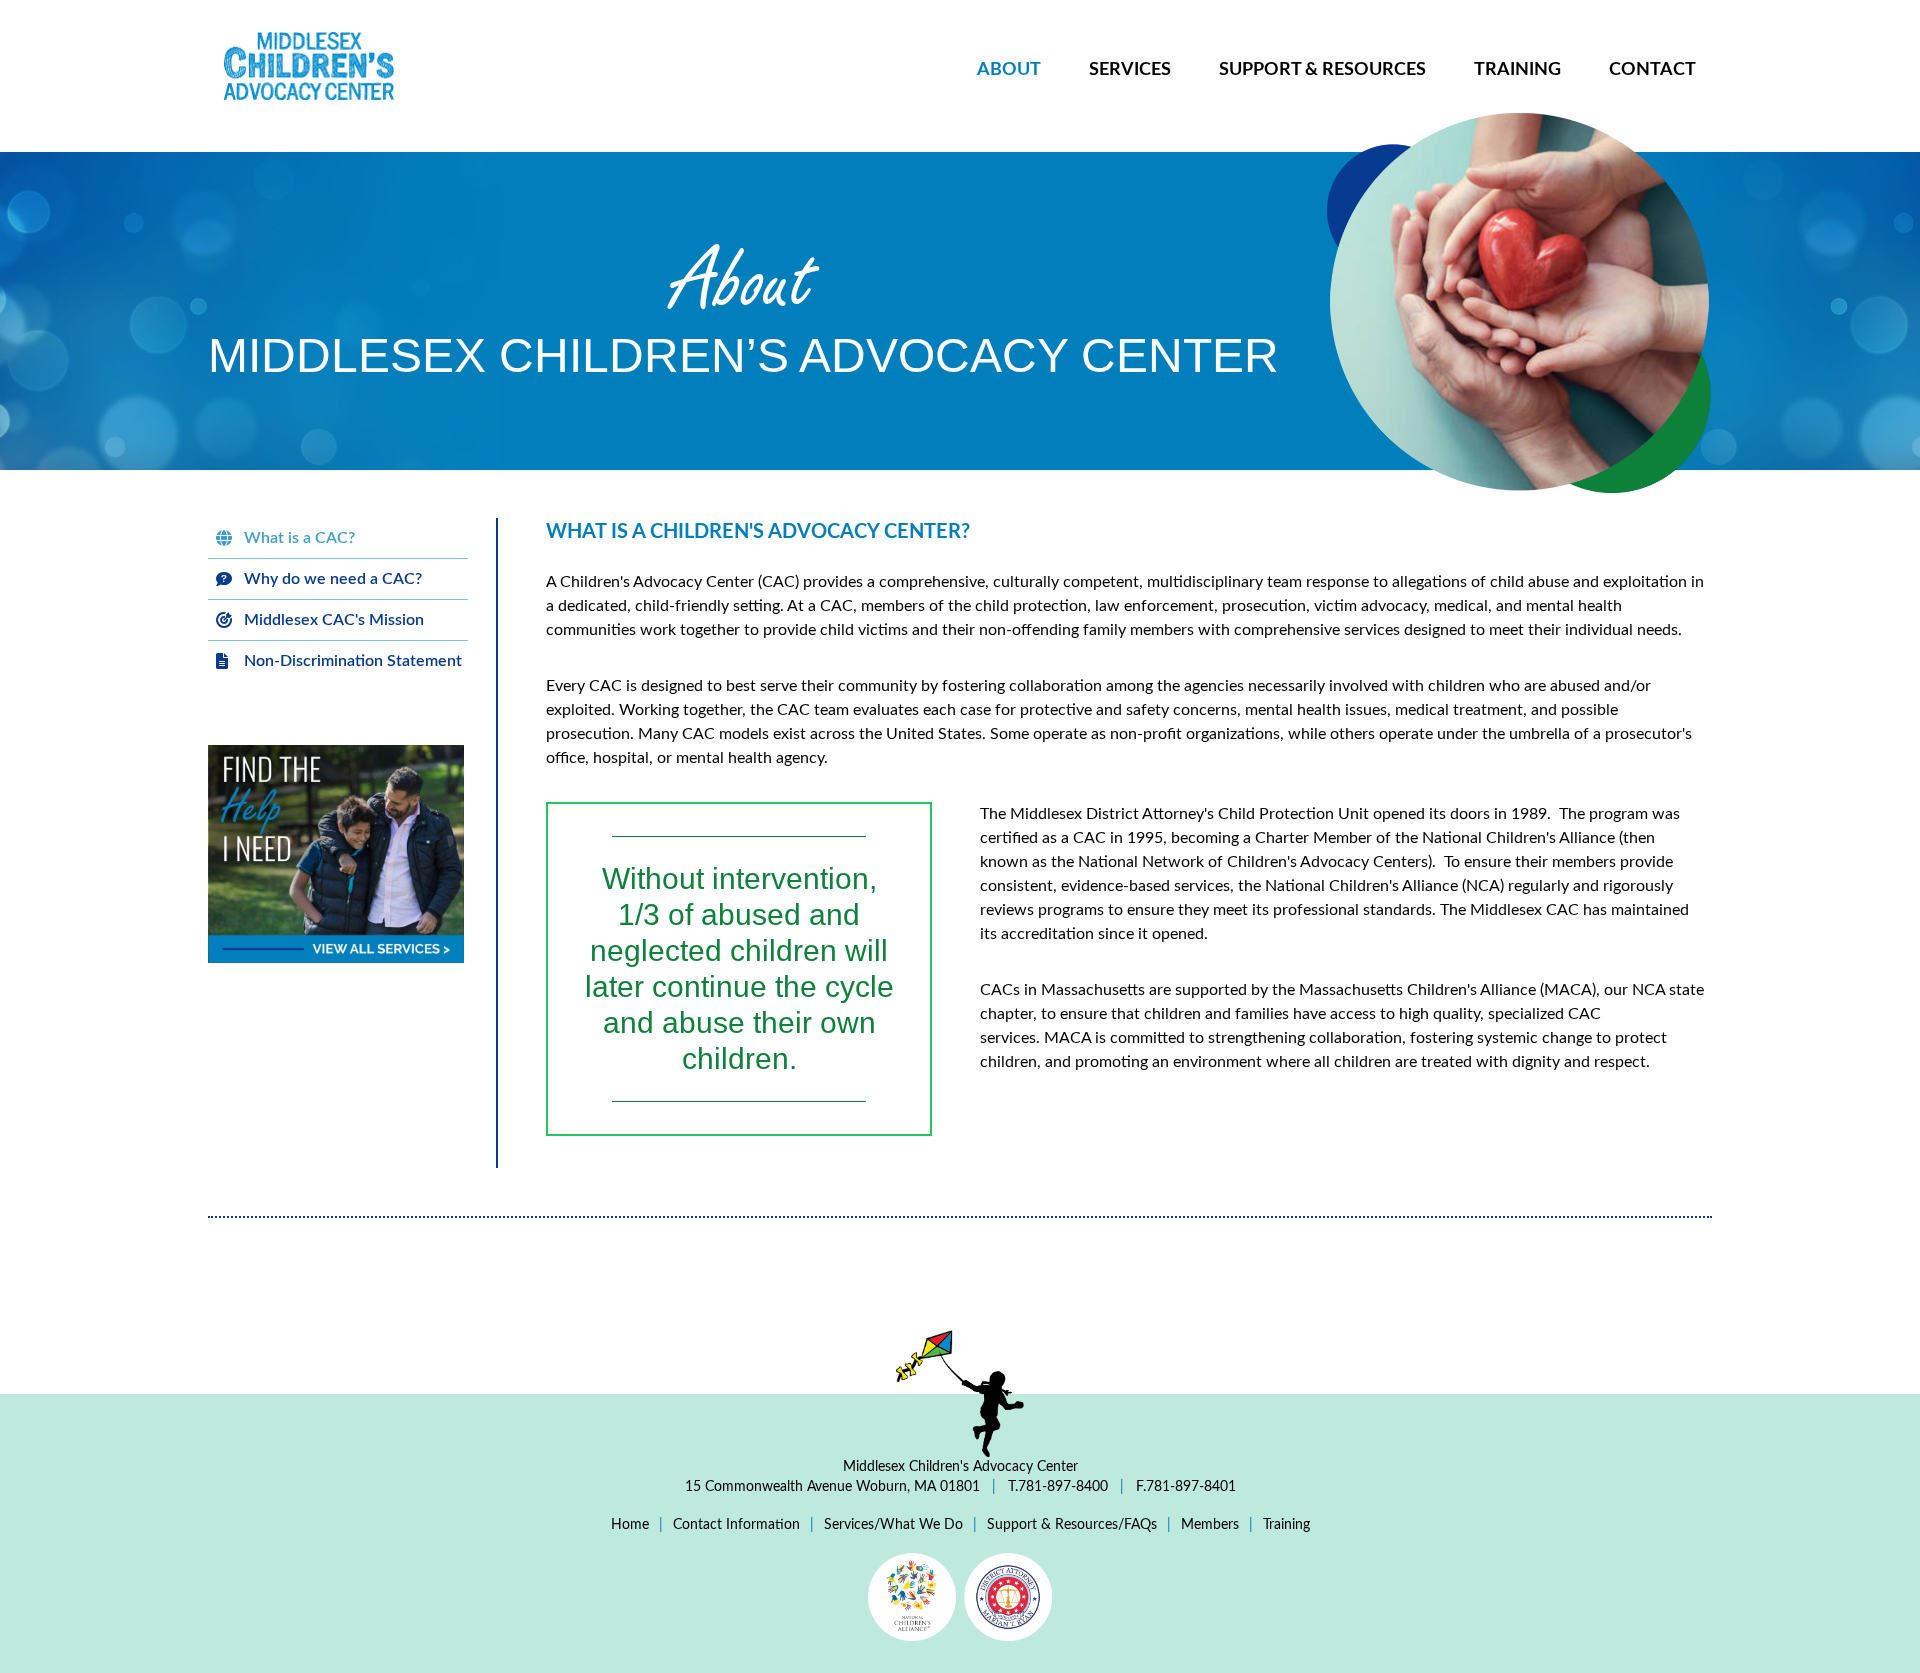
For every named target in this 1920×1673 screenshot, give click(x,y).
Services (1130, 70)
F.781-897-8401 (1184, 1487)
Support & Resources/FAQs (1072, 1525)
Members (1210, 1525)
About (1009, 70)
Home (630, 1525)
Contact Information (736, 1525)
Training (1517, 70)
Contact (1652, 70)
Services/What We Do (893, 1525)
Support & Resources (1322, 70)
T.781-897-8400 (1058, 1487)
